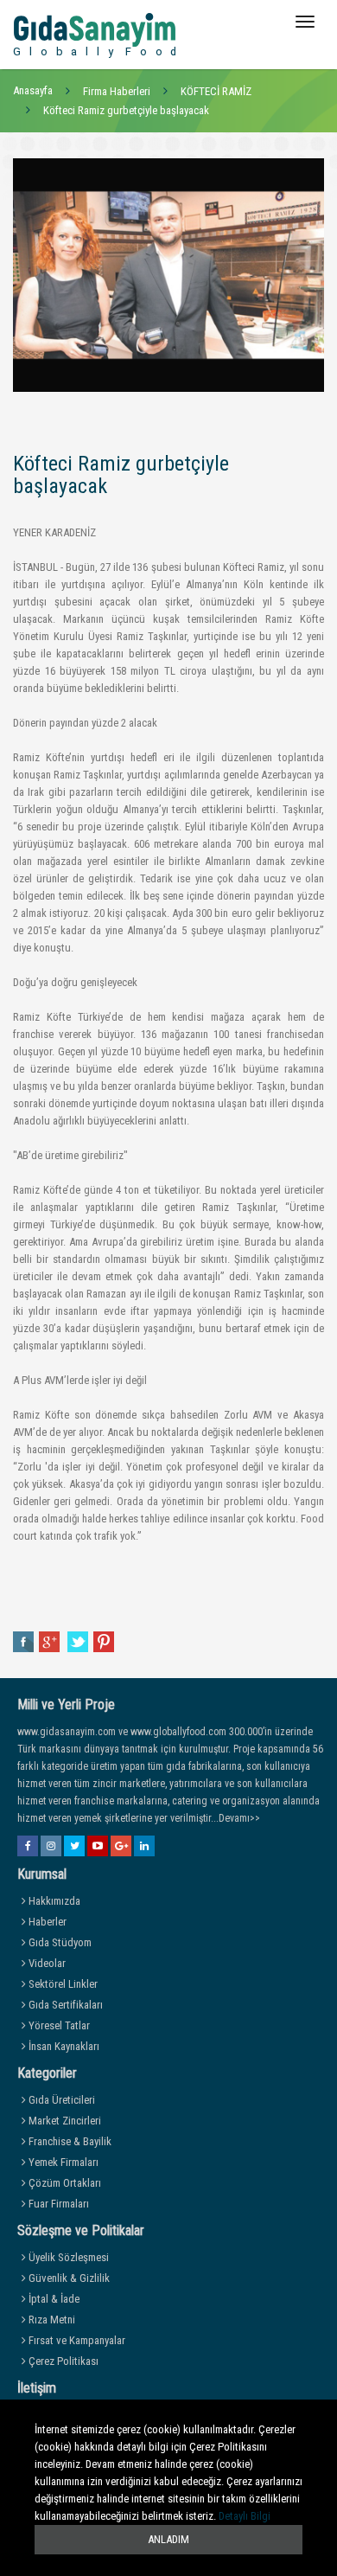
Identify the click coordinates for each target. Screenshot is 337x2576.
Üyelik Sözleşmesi (67, 2257)
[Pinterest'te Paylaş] (104, 1640)
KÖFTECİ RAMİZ (216, 91)
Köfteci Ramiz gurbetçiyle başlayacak (126, 110)
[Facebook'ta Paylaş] (23, 1640)
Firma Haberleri (117, 91)
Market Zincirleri (64, 2121)
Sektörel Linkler (62, 1984)
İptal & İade (53, 2299)
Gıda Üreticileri (60, 2100)
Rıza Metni (51, 2320)
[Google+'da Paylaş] (51, 1640)
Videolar (46, 1963)
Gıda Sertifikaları (64, 2005)
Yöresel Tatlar (58, 2025)
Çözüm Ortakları (64, 2183)
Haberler (46, 1922)
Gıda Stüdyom (59, 1942)
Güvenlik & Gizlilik (68, 2278)
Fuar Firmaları (57, 2204)
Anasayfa (33, 90)
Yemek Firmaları (62, 2162)
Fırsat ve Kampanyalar (76, 2340)
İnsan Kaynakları (63, 2046)
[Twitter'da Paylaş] (78, 1640)
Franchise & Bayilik (69, 2141)
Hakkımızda (53, 1901)
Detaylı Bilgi (245, 2516)
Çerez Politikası (62, 2361)
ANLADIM (168, 2539)
